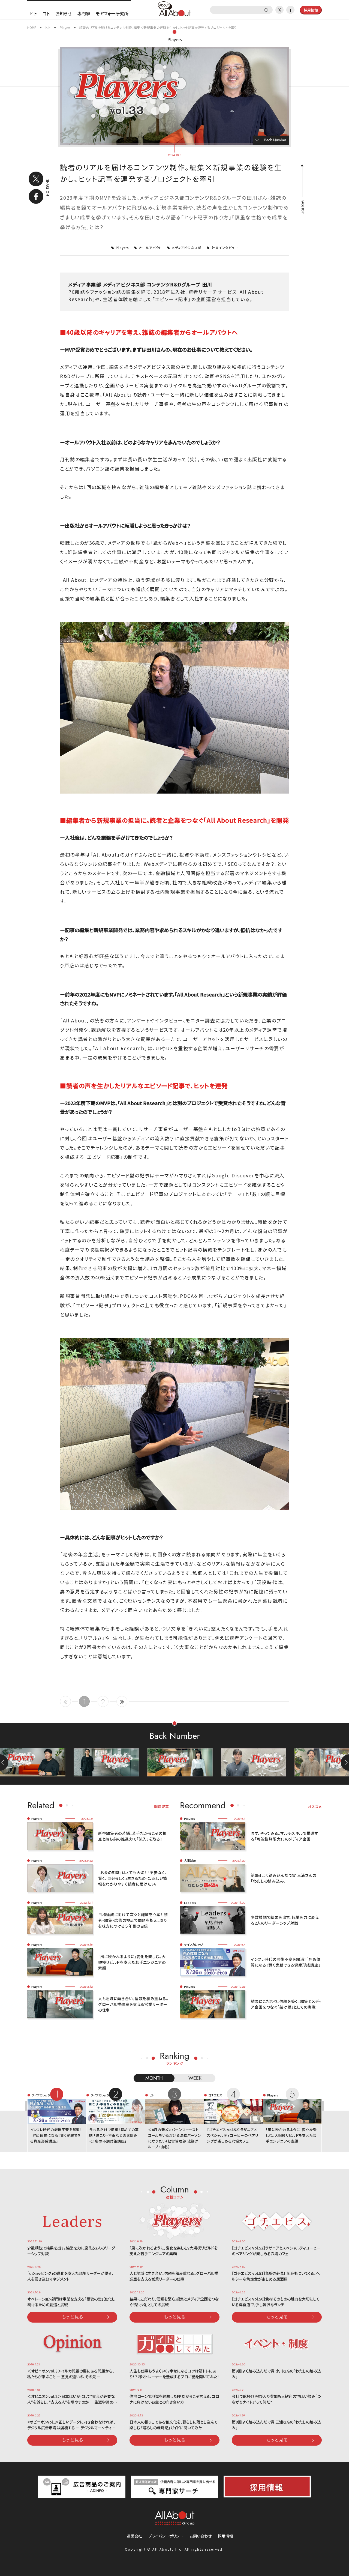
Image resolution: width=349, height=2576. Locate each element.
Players (175, 39)
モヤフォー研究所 (112, 13)
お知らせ (64, 13)
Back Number (275, 140)
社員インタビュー (225, 248)
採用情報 (225, 2536)
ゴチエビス (215, 2095)
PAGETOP (302, 207)
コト (46, 13)
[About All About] (174, 8)
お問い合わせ (201, 2536)
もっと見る (73, 2317)
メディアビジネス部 (187, 248)
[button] (345, 1763)
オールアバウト (150, 248)
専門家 (84, 13)
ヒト (34, 13)
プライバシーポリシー (166, 2536)
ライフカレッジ (193, 1944)
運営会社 (134, 2536)
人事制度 (190, 1860)
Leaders (190, 1902)
